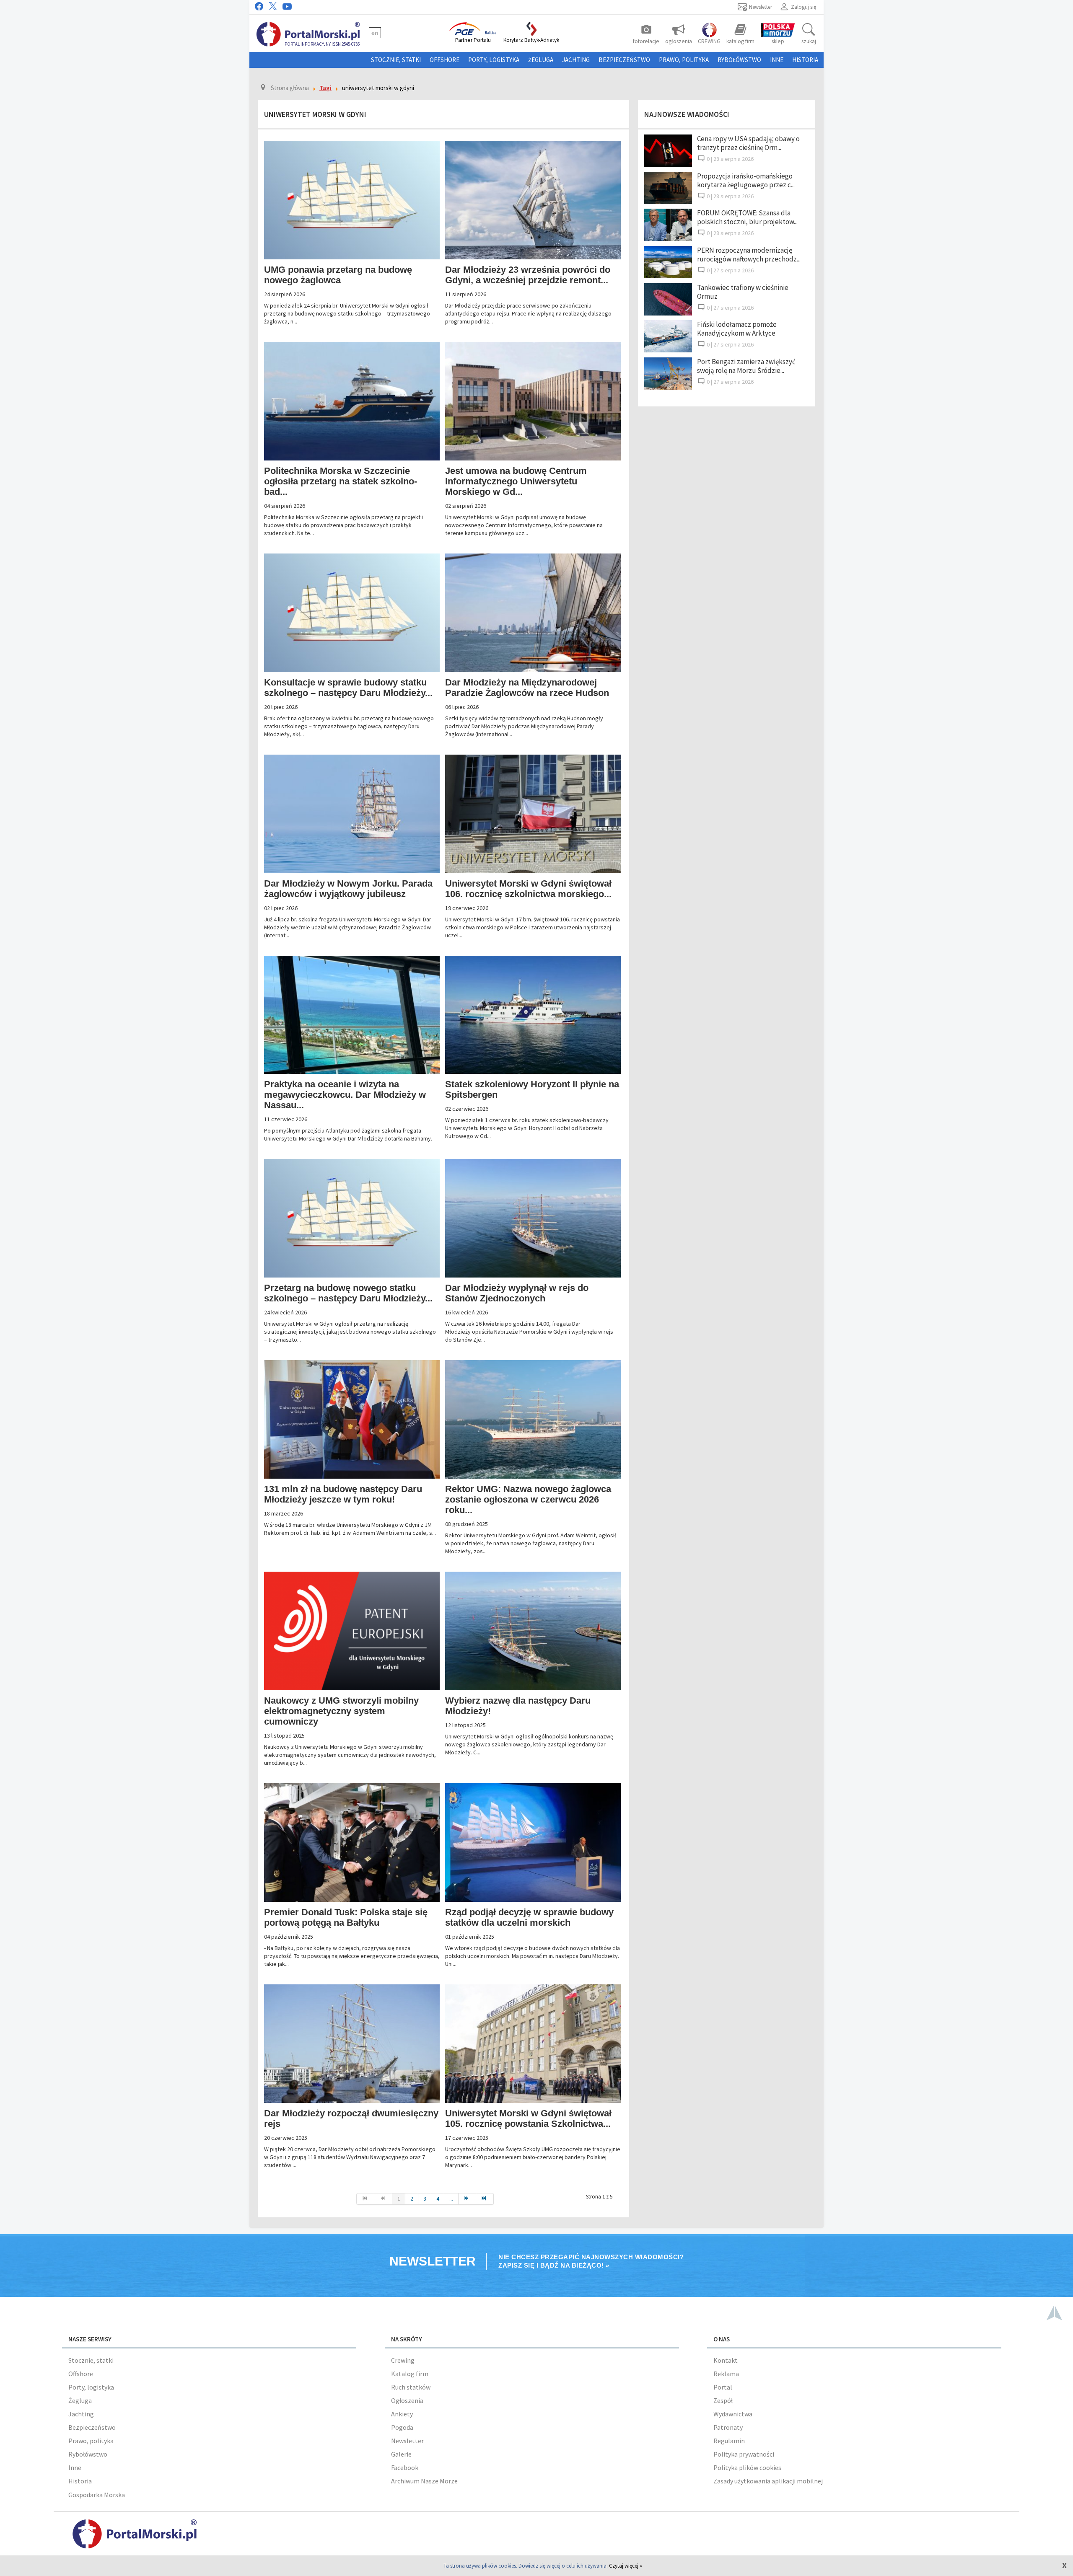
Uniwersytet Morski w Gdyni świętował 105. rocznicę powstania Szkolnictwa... (528, 2118)
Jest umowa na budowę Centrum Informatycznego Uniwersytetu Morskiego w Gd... (516, 481)
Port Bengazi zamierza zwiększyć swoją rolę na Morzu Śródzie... (746, 366)
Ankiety (402, 2414)
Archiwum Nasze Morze (424, 2481)
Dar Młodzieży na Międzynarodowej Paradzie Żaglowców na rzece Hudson (527, 688)
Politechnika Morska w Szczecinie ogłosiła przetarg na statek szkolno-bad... (341, 481)
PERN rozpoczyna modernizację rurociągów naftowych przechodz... (749, 255)
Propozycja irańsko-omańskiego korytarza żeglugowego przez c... (746, 180)
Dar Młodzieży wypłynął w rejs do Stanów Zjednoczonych (517, 1293)
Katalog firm (410, 2374)
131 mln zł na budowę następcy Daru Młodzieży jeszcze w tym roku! (343, 1494)
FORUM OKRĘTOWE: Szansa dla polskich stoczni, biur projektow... (747, 217)
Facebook (405, 2467)
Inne (777, 60)
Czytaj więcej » (626, 2566)
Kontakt (726, 2360)
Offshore (444, 60)
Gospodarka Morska (97, 2495)
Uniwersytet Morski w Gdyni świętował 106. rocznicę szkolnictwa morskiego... (528, 889)
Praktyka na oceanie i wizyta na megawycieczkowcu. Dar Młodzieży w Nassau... (345, 1095)
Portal (723, 2387)
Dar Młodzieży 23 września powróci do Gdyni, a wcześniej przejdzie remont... (528, 275)
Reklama (726, 2374)
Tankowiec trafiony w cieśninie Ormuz (743, 292)
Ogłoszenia (407, 2400)
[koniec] (485, 2199)
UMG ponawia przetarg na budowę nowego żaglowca (338, 275)
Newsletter (407, 2441)
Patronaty (728, 2427)
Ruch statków (411, 2387)
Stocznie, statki (396, 60)
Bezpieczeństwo (624, 60)
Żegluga (541, 60)
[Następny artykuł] (467, 2199)
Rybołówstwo (739, 60)
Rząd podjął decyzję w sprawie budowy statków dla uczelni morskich (529, 1917)
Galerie (401, 2454)
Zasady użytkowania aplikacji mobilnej (768, 2481)
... (451, 2199)
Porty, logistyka (494, 60)
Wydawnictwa (733, 2414)
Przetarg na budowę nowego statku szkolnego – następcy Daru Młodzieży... (348, 1293)
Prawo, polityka (684, 60)
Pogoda (402, 2427)
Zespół (723, 2400)
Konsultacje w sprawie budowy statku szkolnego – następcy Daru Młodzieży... (348, 688)
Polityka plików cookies (747, 2467)
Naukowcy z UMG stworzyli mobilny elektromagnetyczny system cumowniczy (341, 1711)
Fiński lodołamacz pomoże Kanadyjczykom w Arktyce (737, 329)
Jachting (576, 60)
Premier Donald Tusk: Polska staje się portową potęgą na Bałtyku (346, 1917)
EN (375, 33)
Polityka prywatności (744, 2454)
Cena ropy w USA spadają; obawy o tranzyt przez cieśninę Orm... (748, 143)
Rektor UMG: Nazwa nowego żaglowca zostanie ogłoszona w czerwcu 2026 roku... (528, 1499)
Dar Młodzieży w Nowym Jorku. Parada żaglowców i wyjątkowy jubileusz (348, 889)
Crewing (403, 2360)
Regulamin (729, 2441)
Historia (805, 60)
